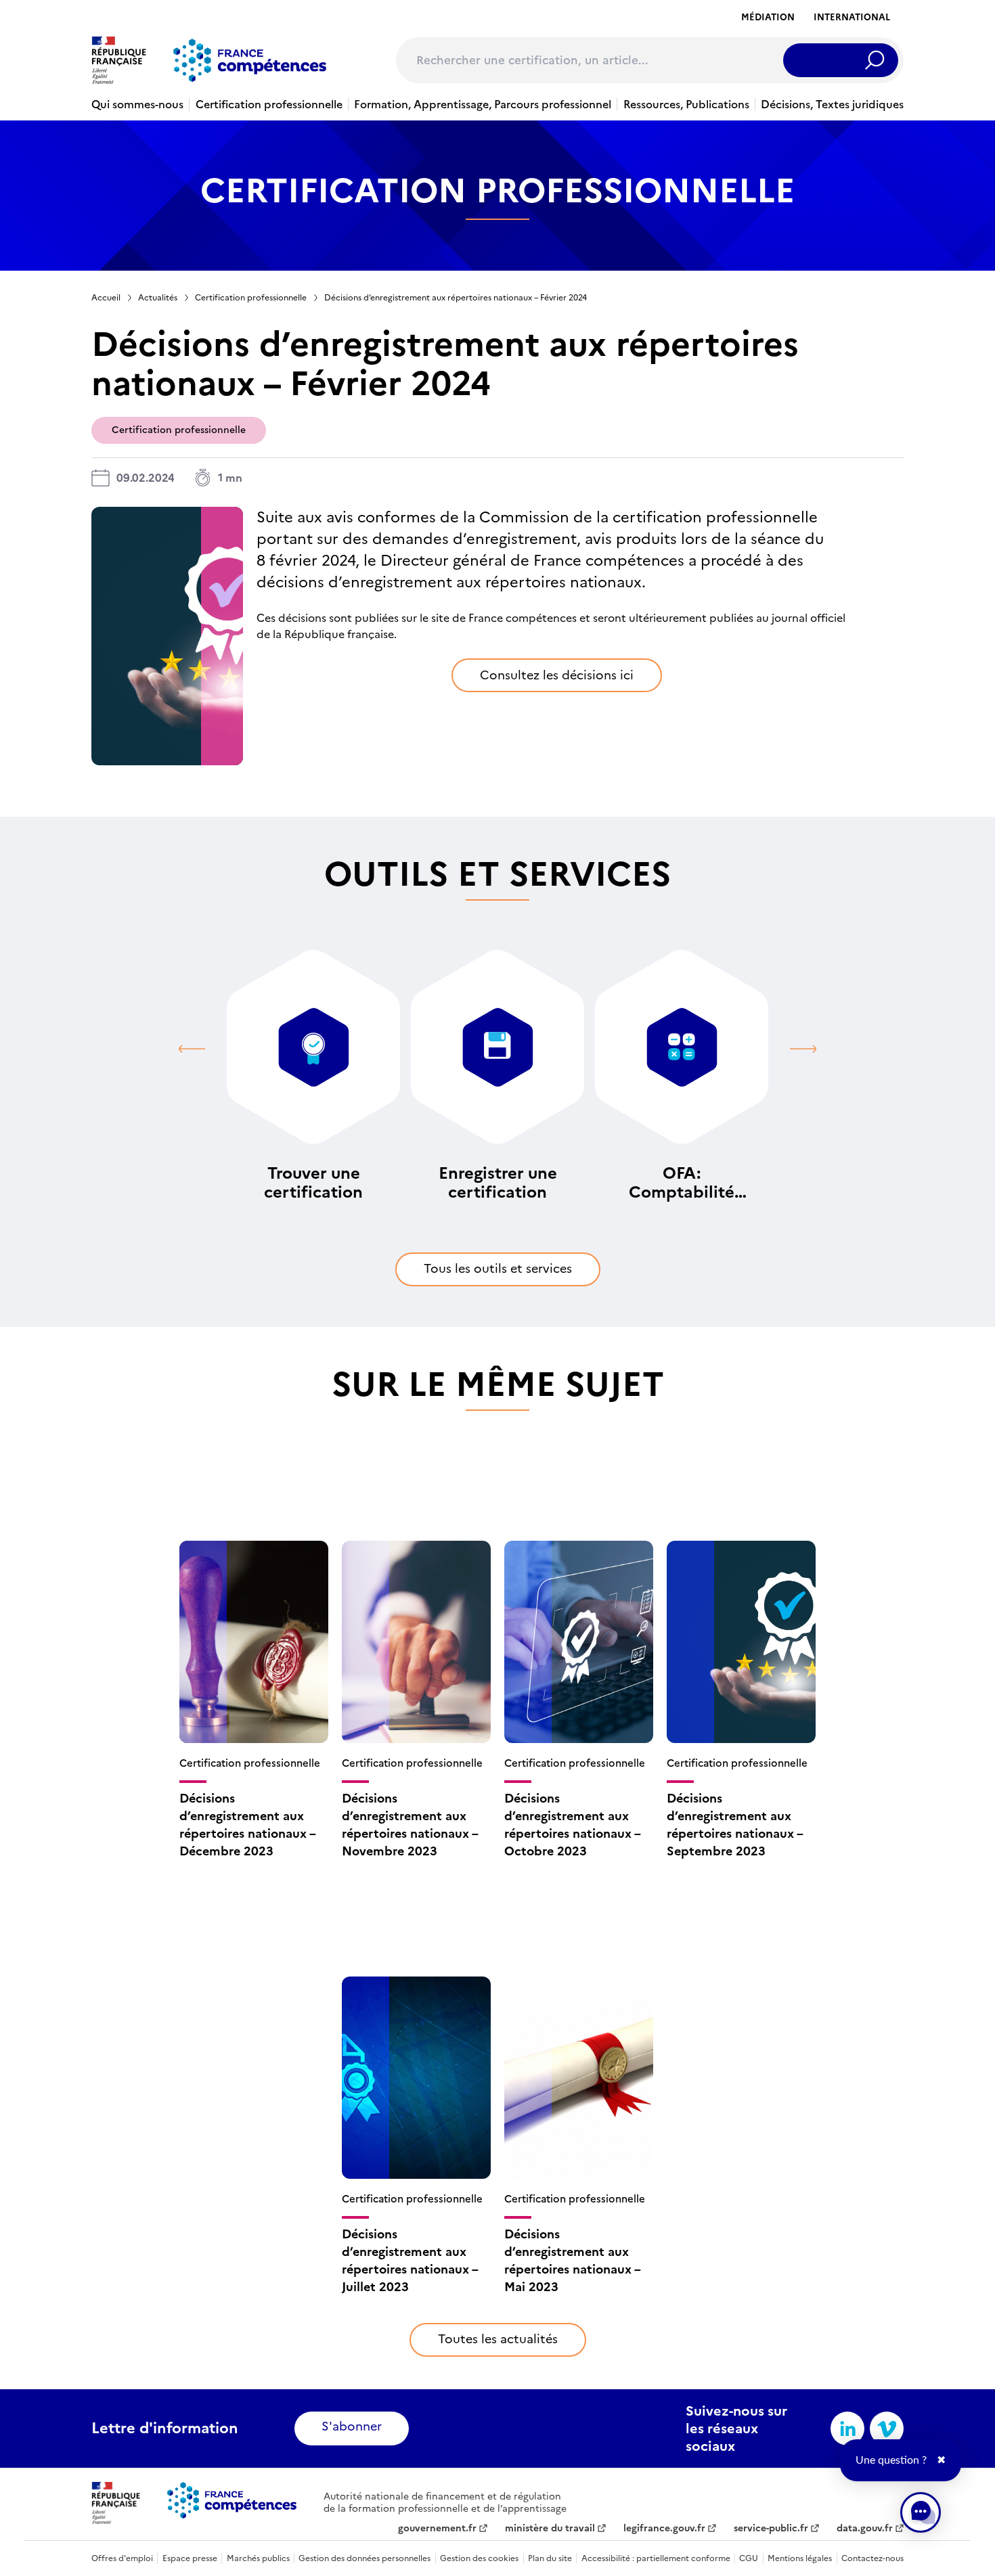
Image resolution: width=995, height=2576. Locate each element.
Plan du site (550, 2558)
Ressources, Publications (686, 104)
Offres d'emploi (122, 2558)
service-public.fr (771, 2529)
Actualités (158, 298)
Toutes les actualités (498, 2339)
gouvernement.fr (437, 2529)
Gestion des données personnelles (364, 2558)
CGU (749, 2558)
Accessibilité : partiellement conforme (656, 2558)
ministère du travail (550, 2529)
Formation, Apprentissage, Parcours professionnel (483, 104)
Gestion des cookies (479, 2558)
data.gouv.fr (865, 2529)
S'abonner (352, 2426)
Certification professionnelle (269, 104)
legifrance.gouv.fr (664, 2529)
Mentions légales (800, 2558)
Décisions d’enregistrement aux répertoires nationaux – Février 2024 (456, 298)
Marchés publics (258, 2558)
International (852, 17)
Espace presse (190, 2558)
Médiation (768, 17)
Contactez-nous (872, 2558)
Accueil (106, 298)
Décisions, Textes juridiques (832, 104)
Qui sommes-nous (137, 104)
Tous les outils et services (498, 1268)
